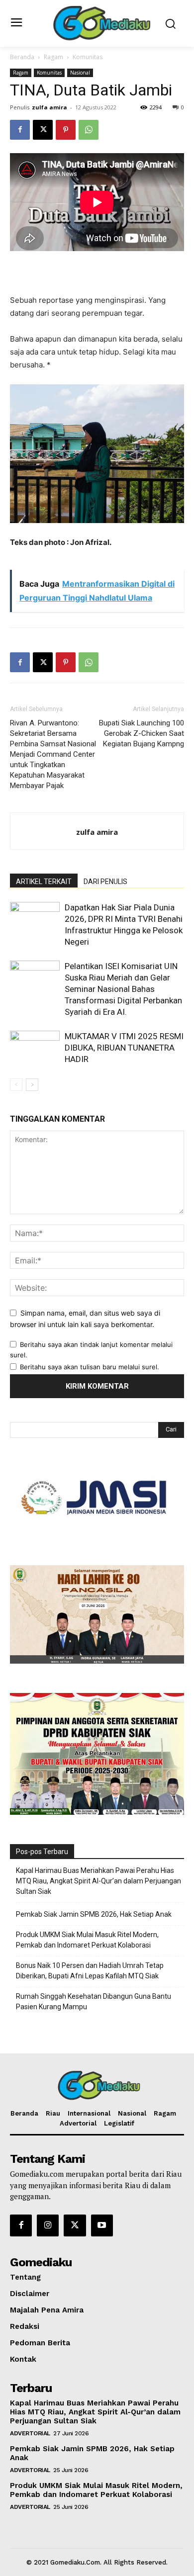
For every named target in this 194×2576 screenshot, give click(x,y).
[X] (43, 130)
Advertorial (30, 2433)
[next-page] (32, 1085)
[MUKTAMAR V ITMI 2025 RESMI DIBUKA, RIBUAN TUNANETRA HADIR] (35, 1048)
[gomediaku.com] (100, 22)
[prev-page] (16, 1085)
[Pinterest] (66, 130)
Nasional (80, 73)
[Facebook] (20, 130)
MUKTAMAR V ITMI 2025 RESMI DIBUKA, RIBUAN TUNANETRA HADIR (124, 1048)
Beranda (22, 57)
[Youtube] (102, 2225)
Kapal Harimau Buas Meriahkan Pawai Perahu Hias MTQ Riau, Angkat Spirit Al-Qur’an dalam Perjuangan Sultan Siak (98, 1881)
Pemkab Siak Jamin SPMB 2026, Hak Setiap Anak (94, 1914)
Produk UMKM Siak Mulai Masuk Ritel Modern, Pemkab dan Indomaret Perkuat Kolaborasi (87, 1940)
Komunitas (88, 57)
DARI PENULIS (105, 882)
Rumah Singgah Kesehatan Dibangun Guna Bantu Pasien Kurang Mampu (94, 2001)
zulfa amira (49, 107)
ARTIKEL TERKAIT (44, 882)
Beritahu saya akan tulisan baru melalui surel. (90, 1367)
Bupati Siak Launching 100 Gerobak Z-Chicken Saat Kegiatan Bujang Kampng (142, 733)
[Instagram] (48, 2225)
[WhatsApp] (89, 130)
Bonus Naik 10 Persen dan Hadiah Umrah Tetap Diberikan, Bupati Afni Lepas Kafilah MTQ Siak (90, 1971)
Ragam (53, 57)
